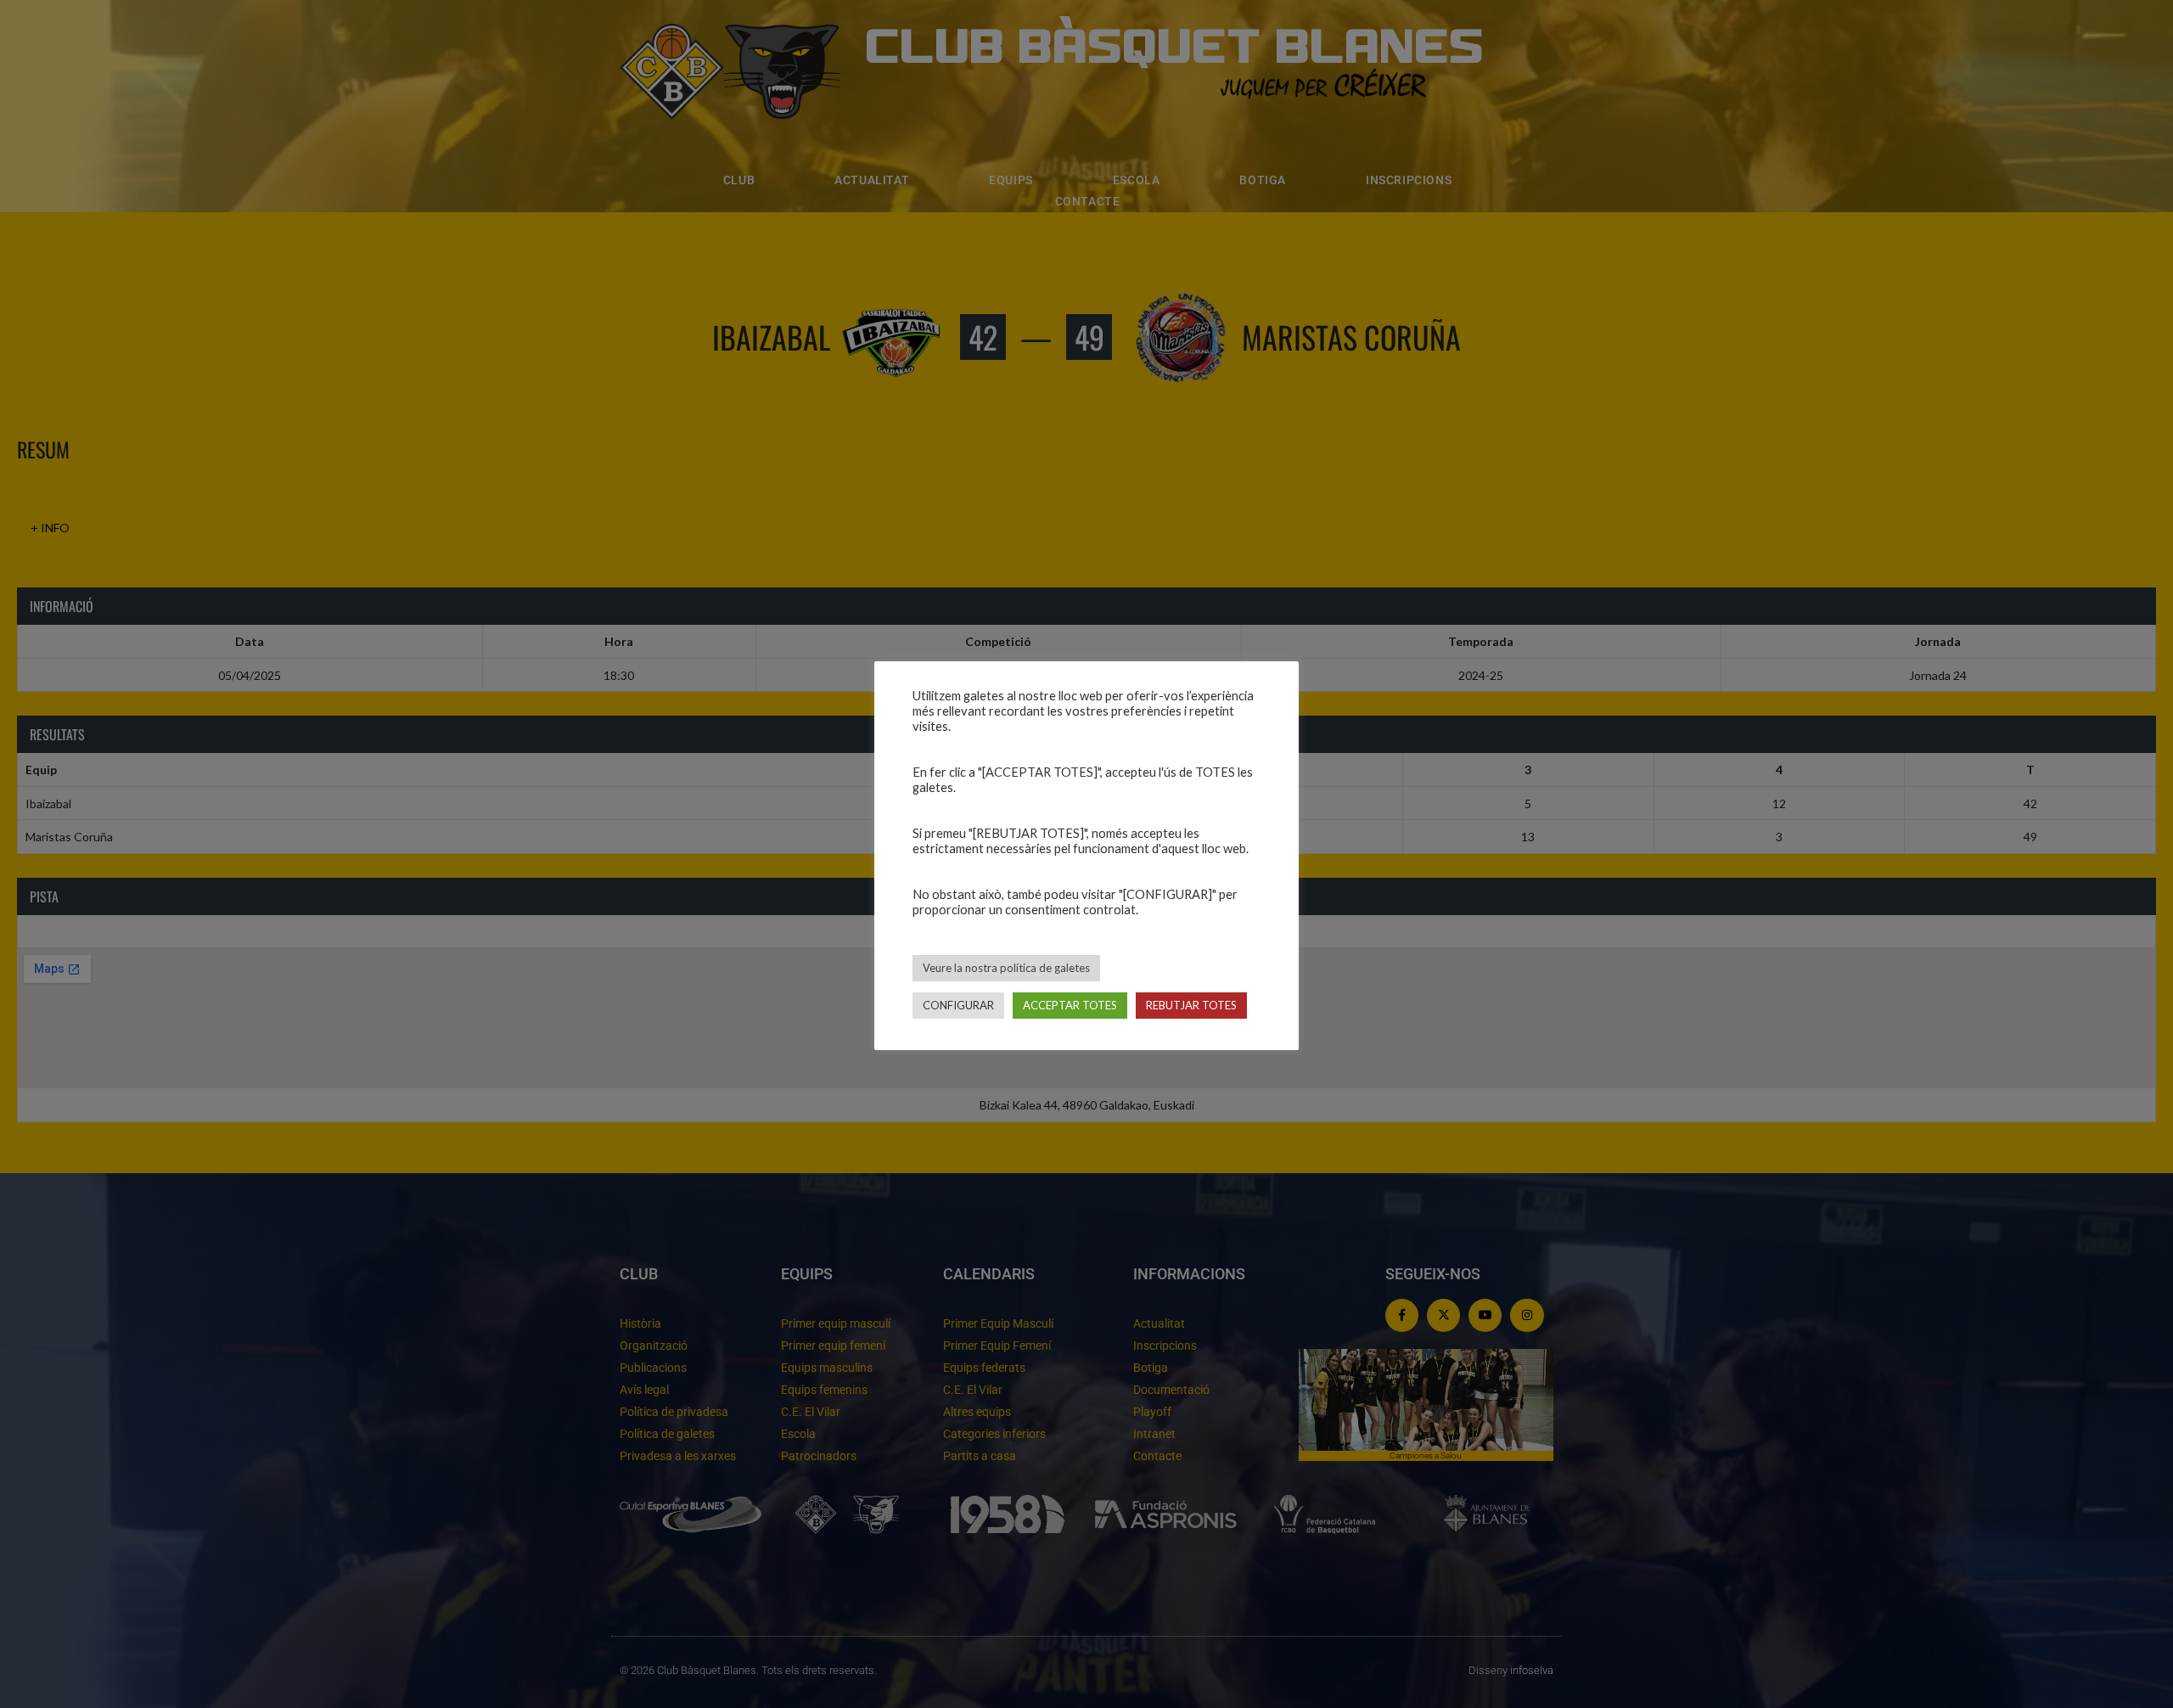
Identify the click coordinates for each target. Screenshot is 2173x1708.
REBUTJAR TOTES (1191, 1005)
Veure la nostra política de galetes (1006, 968)
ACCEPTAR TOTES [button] (1070, 1005)
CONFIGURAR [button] (958, 1005)
